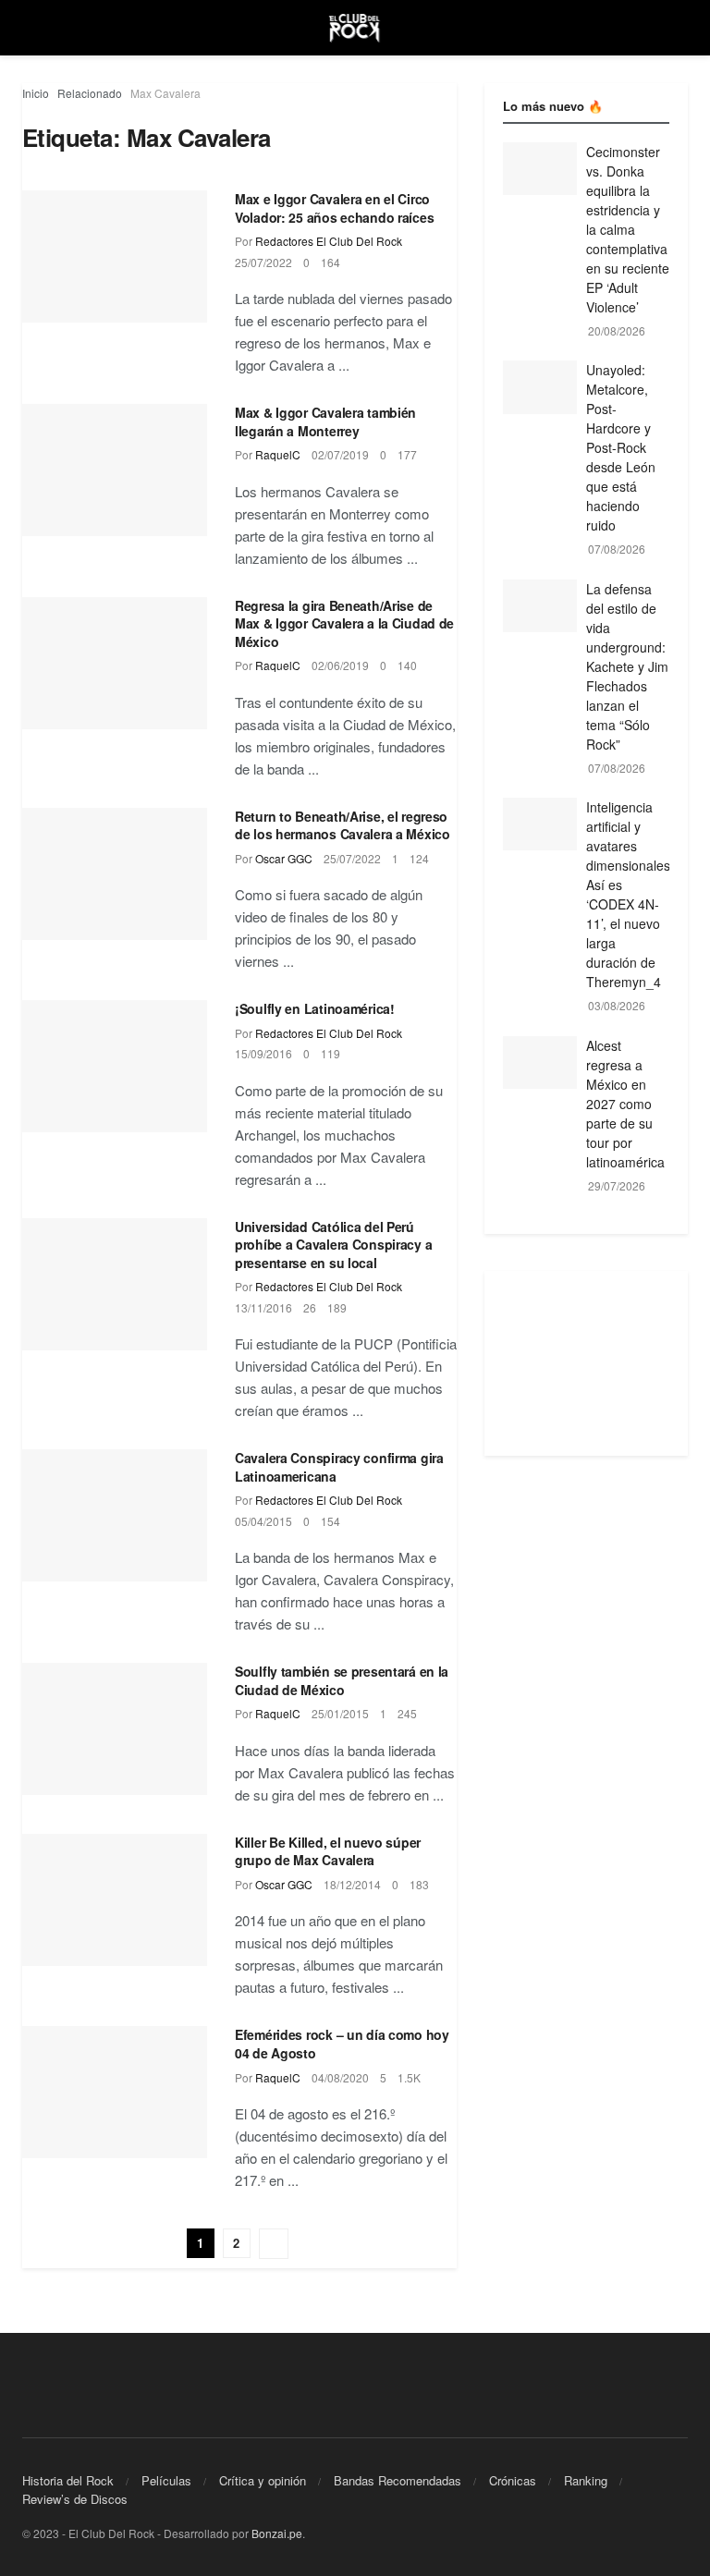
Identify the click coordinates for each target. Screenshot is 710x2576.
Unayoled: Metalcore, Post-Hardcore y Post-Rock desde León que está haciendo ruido (621, 447)
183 (419, 1884)
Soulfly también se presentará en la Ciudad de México (342, 1680)
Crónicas (513, 2480)
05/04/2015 (263, 1521)
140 (407, 665)
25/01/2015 (340, 1713)
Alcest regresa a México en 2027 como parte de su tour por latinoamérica (625, 1104)
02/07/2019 (340, 454)
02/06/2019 (340, 665)
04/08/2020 (340, 2077)
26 (310, 1307)
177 (407, 454)
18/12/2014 (352, 1884)
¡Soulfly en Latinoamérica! (315, 1008)
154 (331, 1521)
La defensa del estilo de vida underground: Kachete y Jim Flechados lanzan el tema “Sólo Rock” (627, 666)
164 (331, 262)
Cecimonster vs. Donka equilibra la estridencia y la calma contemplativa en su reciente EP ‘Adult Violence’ (628, 229)
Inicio (36, 93)
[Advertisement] (586, 1363)
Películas (166, 2480)
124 (419, 858)
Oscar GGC (284, 858)
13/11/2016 (263, 1307)
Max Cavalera (165, 93)
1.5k (409, 2077)
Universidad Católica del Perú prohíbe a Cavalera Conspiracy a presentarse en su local (333, 1245)
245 (407, 1713)
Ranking (586, 2480)
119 (331, 1053)
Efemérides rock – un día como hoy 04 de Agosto (342, 2044)
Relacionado (90, 93)
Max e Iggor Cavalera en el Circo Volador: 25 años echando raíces (334, 208)
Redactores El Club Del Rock (329, 241)
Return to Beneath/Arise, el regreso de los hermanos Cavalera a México (343, 825)
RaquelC (278, 454)
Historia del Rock (68, 2480)
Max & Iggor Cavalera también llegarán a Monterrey (325, 421)
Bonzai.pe (277, 2533)
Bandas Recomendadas (398, 2480)
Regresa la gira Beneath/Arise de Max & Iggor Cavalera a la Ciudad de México (344, 623)
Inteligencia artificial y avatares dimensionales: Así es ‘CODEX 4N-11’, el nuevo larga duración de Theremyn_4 (630, 894)
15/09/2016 (263, 1053)
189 (337, 1307)
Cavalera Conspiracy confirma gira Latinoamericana (339, 1467)
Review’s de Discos (75, 2499)
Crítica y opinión (263, 2480)
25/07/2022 (263, 262)
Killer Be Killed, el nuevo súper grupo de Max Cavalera (328, 1851)
